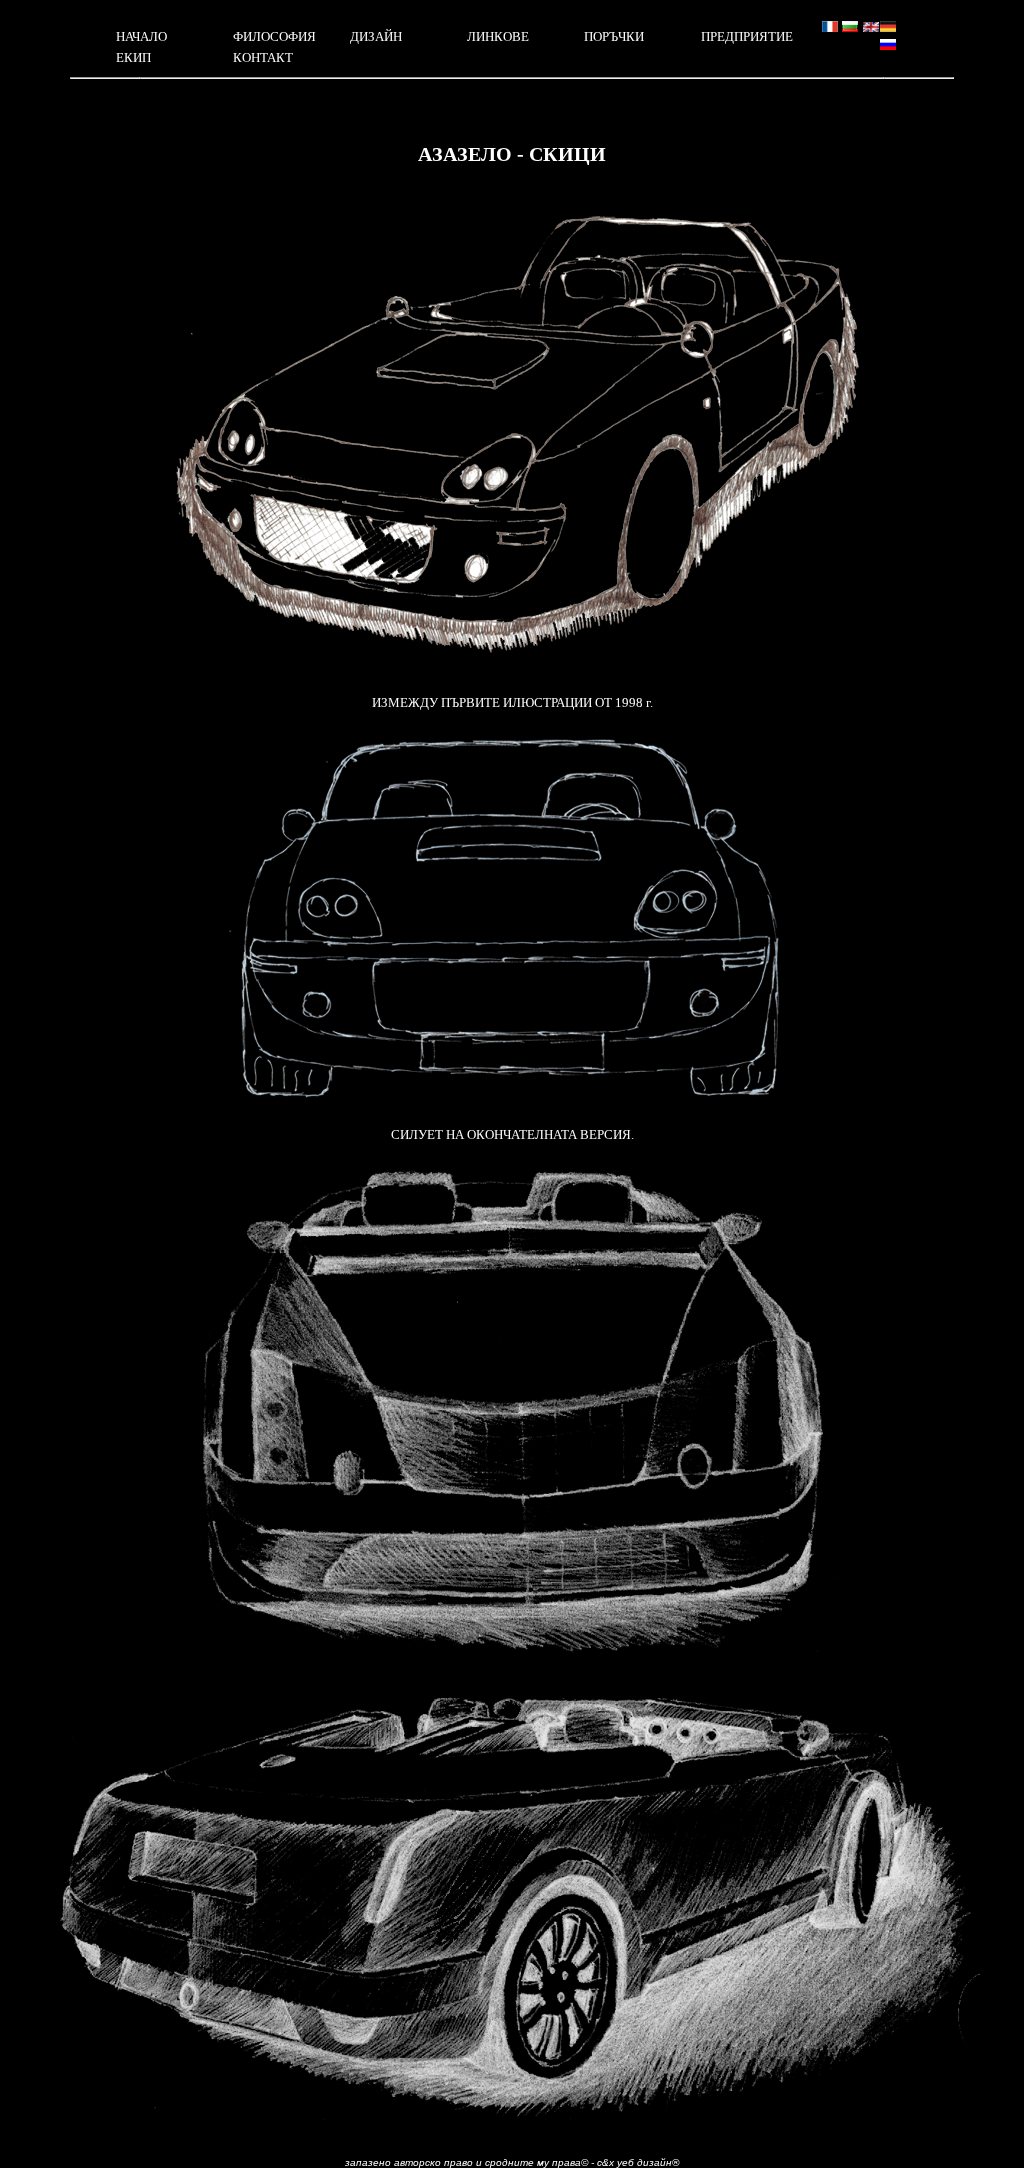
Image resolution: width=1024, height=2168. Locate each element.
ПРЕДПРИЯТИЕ (747, 36)
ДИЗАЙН (376, 36)
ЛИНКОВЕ (498, 36)
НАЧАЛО (141, 36)
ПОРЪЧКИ (614, 36)
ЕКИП (133, 57)
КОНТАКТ (263, 57)
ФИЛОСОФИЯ (274, 36)
